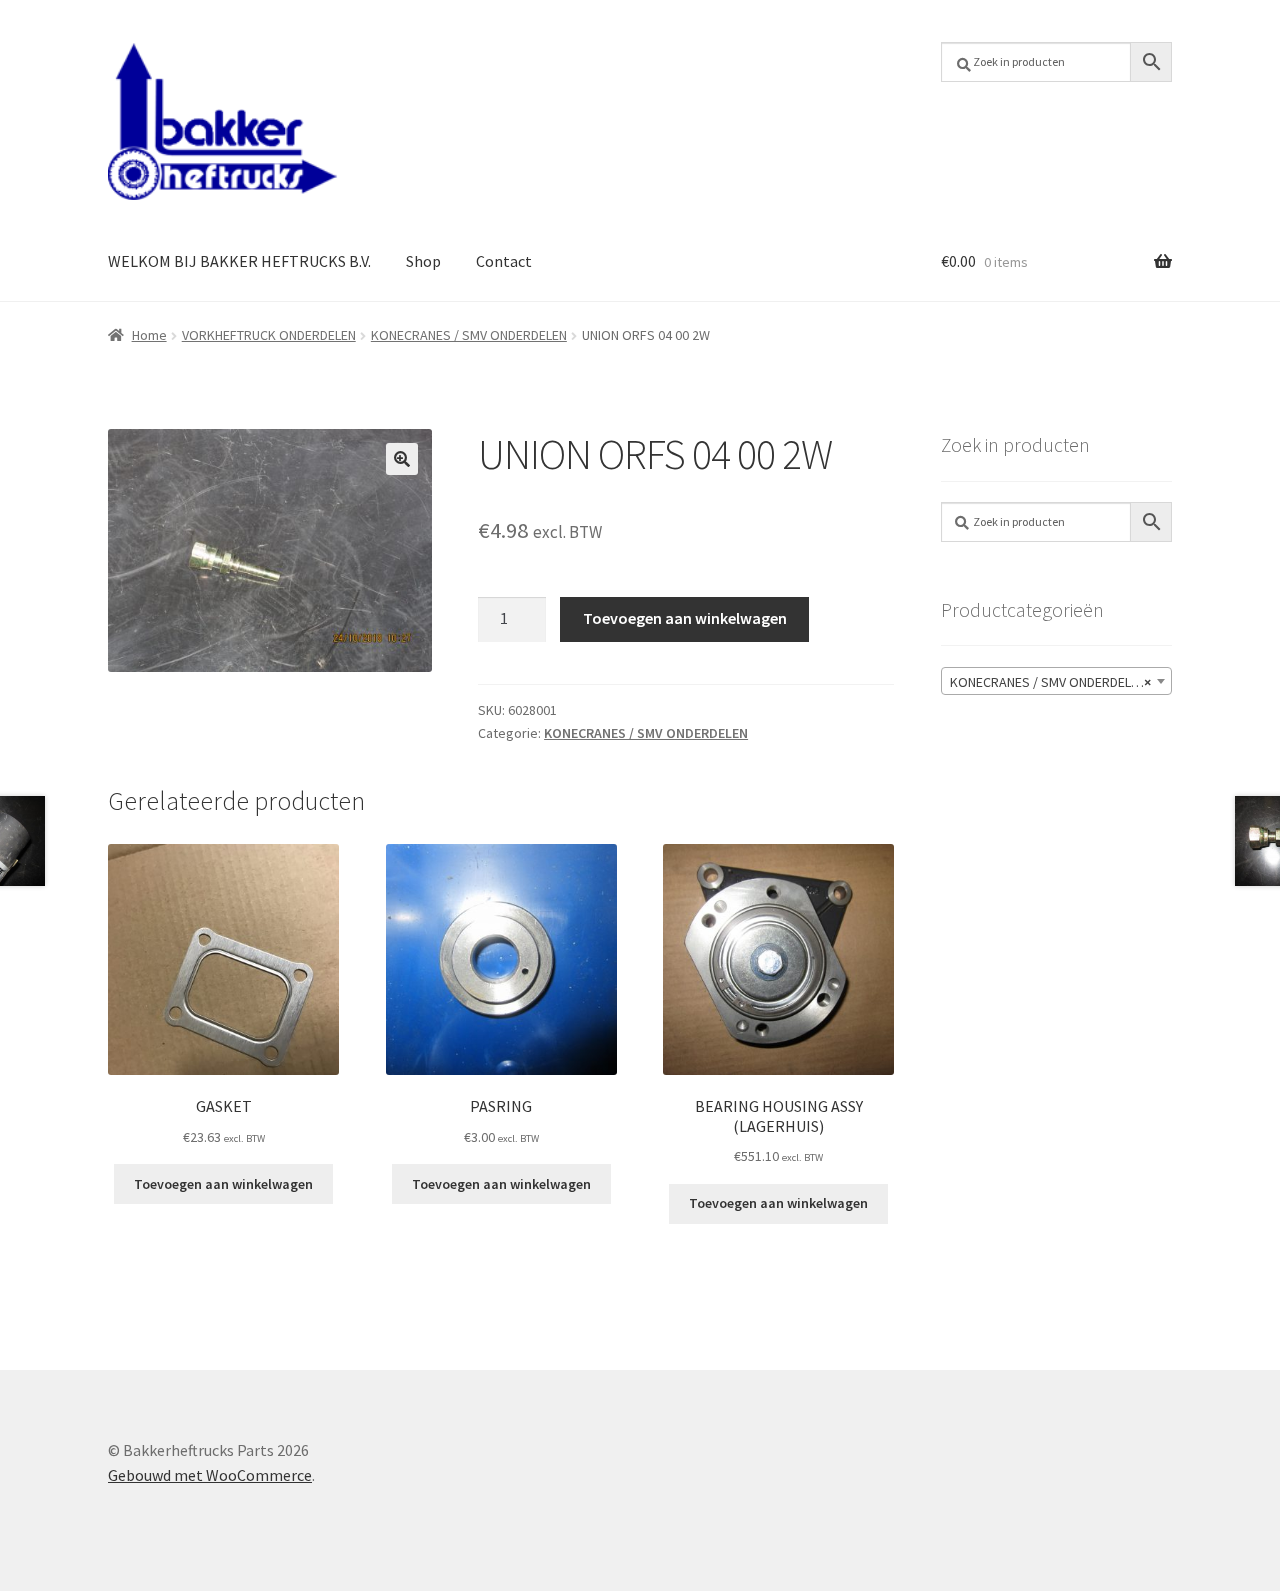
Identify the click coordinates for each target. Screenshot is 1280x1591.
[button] (402, 459)
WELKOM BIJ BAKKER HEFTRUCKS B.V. (239, 261)
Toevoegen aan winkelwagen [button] (223, 1184)
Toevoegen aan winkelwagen (685, 618)
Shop (423, 261)
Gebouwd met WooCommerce (210, 1475)
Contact (504, 261)
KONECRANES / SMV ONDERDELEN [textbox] (1050, 682)
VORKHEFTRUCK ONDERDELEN (269, 335)
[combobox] (1056, 681)
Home (149, 335)
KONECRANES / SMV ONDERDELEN (469, 335)
